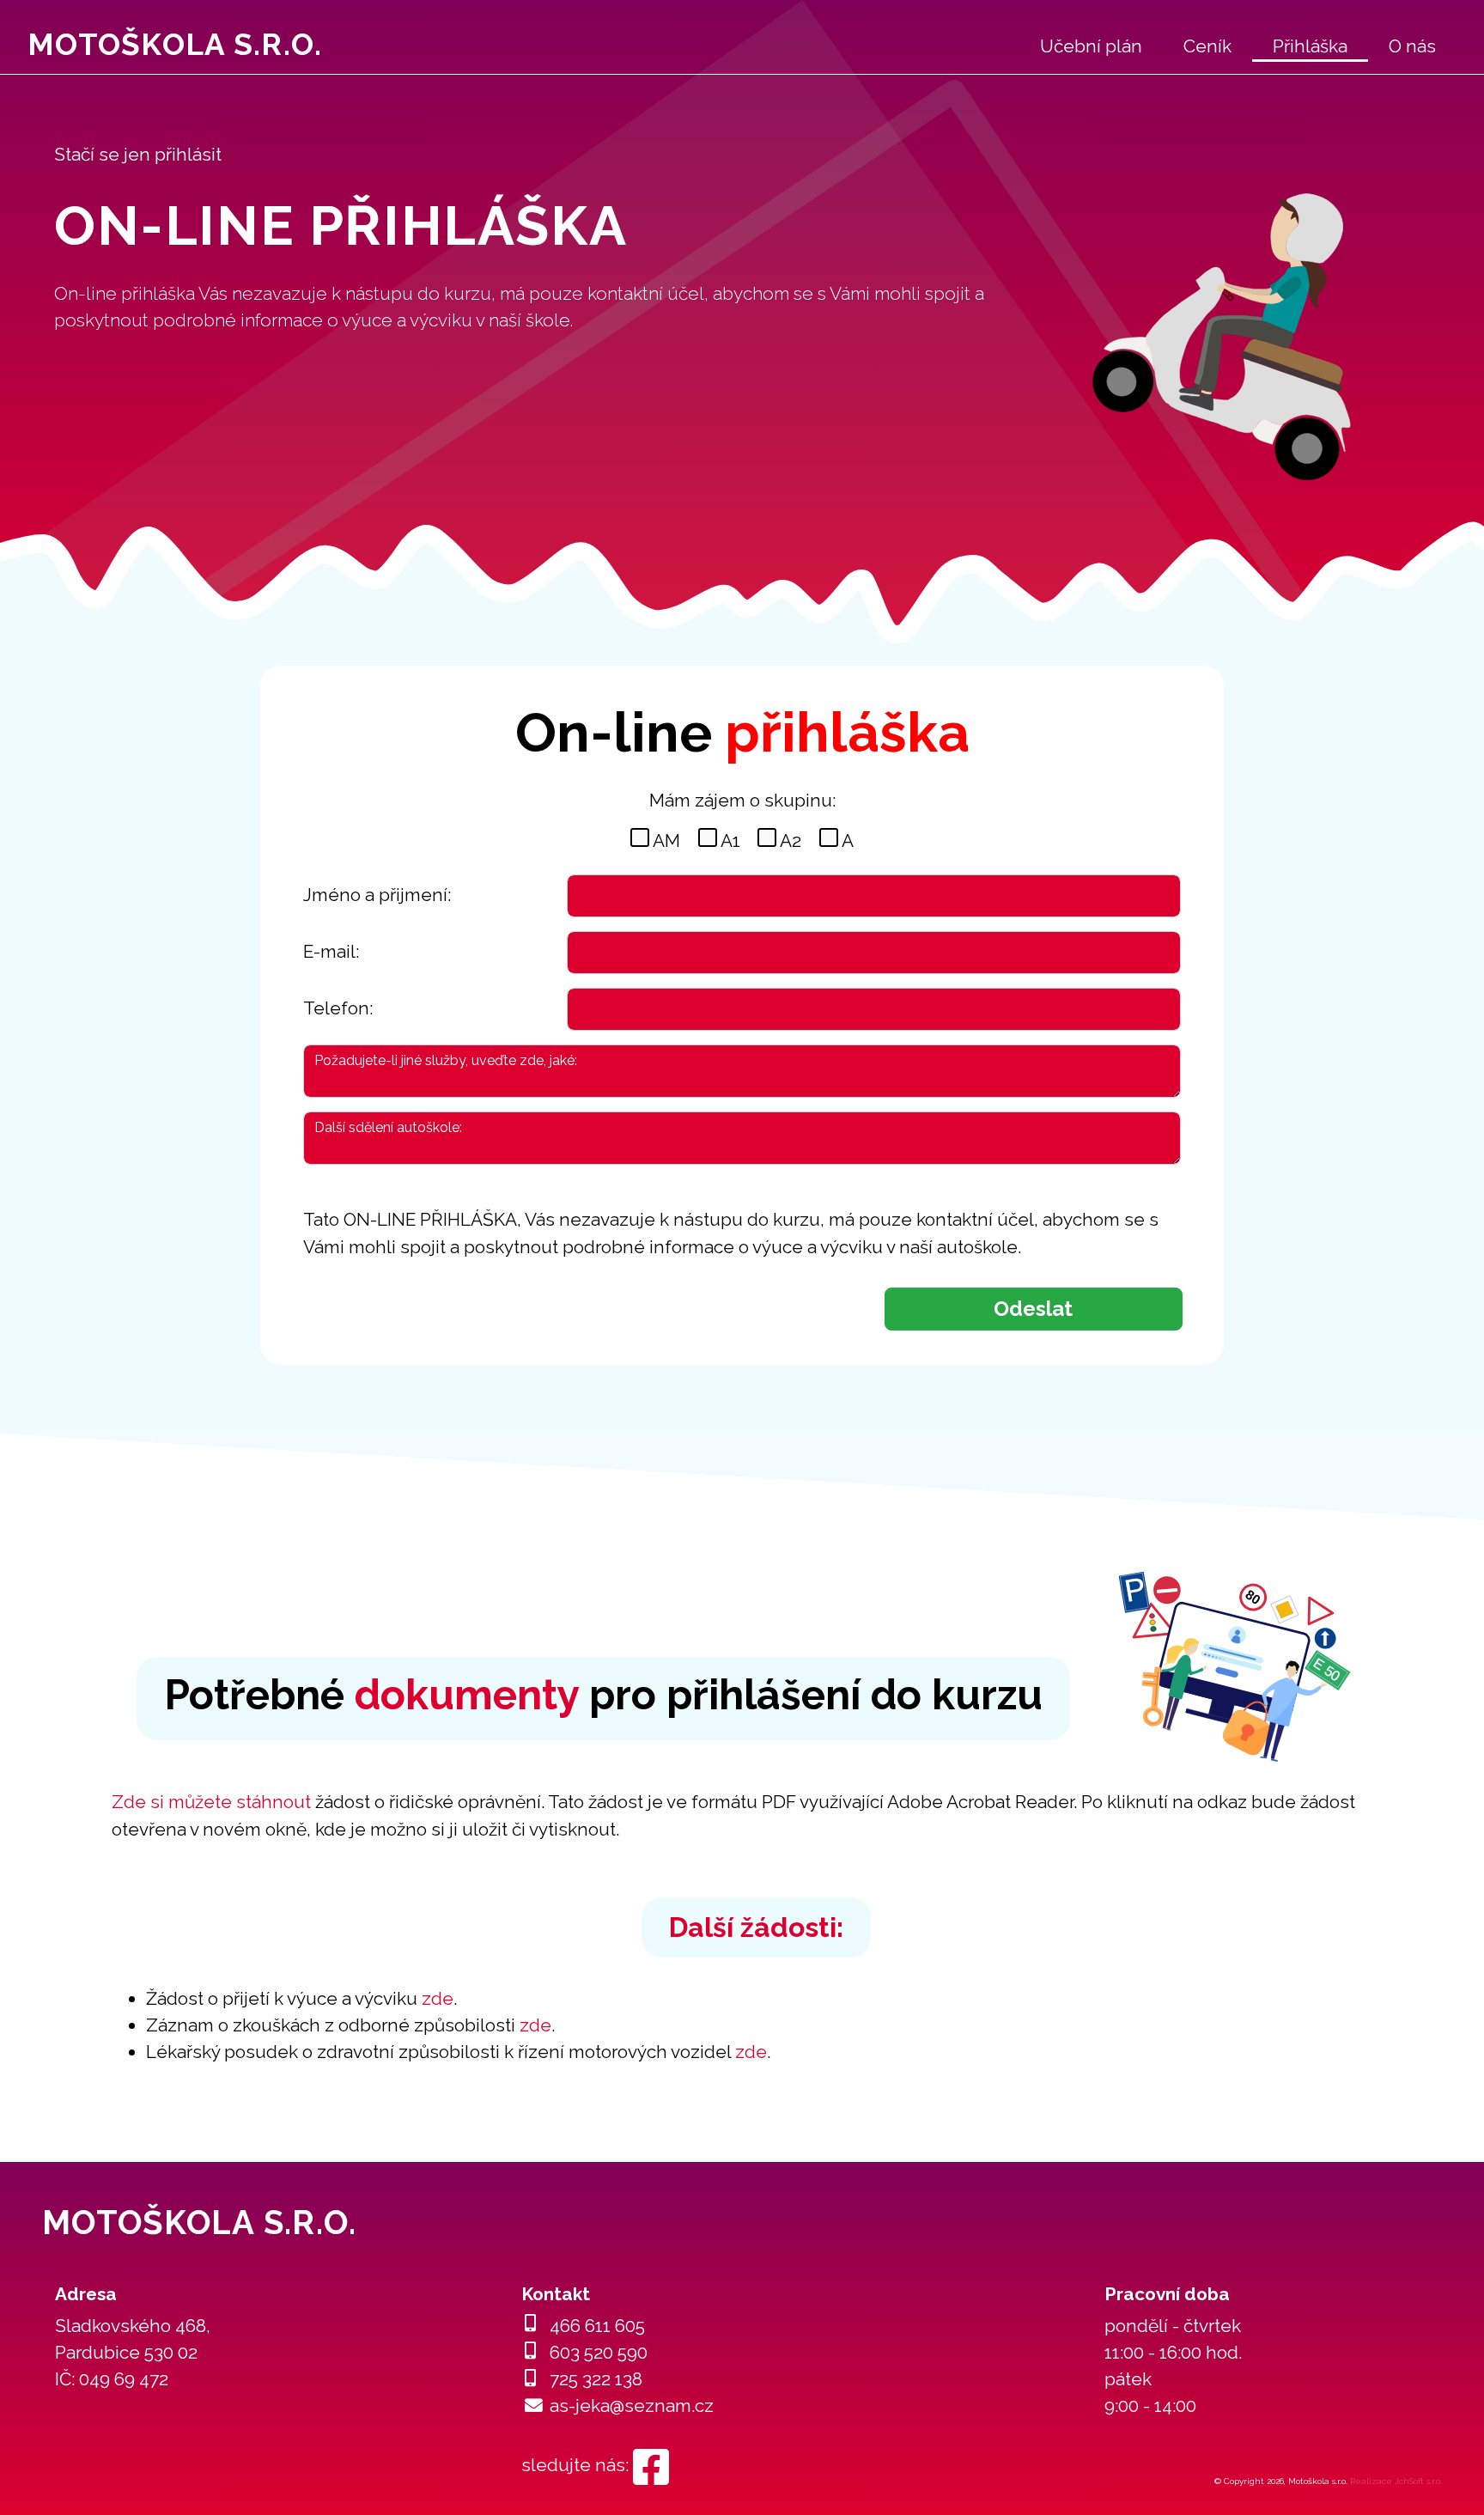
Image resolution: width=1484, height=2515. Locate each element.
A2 (791, 840)
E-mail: (331, 951)
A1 (730, 840)
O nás (1412, 46)
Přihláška (1310, 46)
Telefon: (338, 1008)
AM (666, 840)
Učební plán (1091, 46)
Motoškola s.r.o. (175, 44)
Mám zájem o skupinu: (742, 800)
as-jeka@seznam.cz (632, 2405)
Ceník (1207, 46)
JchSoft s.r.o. (1418, 2481)
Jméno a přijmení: (377, 895)
